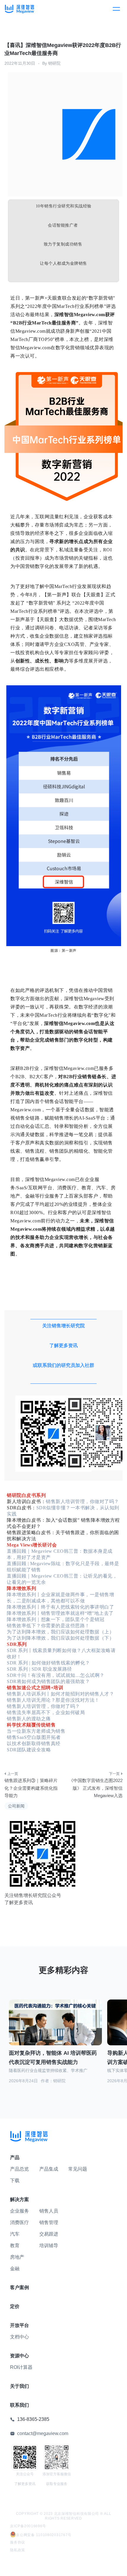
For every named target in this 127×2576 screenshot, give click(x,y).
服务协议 (18, 2542)
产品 (15, 2157)
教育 (15, 2246)
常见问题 (78, 2169)
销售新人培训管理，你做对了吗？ (82, 1501)
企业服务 (19, 2211)
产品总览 (19, 2169)
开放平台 (19, 2325)
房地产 (17, 2257)
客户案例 (19, 2287)
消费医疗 (19, 2222)
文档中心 (19, 2337)
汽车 (15, 2234)
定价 (15, 2306)
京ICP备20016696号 (28, 2526)
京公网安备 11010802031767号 (44, 2535)
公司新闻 (16, 1806)
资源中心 (19, 2356)
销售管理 (49, 2222)
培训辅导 (49, 2246)
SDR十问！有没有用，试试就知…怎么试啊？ (56, 1675)
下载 (15, 2180)
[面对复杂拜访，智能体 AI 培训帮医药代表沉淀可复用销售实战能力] (55, 2026)
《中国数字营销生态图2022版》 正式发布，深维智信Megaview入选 (96, 1788)
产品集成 (49, 2169)
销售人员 (49, 2211)
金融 (15, 2269)
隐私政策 (18, 2550)
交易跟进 (49, 2234)
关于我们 (19, 2386)
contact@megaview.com (43, 2433)
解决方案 (19, 2199)
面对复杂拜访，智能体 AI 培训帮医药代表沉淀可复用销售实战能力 (53, 2058)
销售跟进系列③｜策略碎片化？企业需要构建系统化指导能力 (31, 1788)
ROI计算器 (21, 2367)
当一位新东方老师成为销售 (36, 1731)
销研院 (54, 63)
